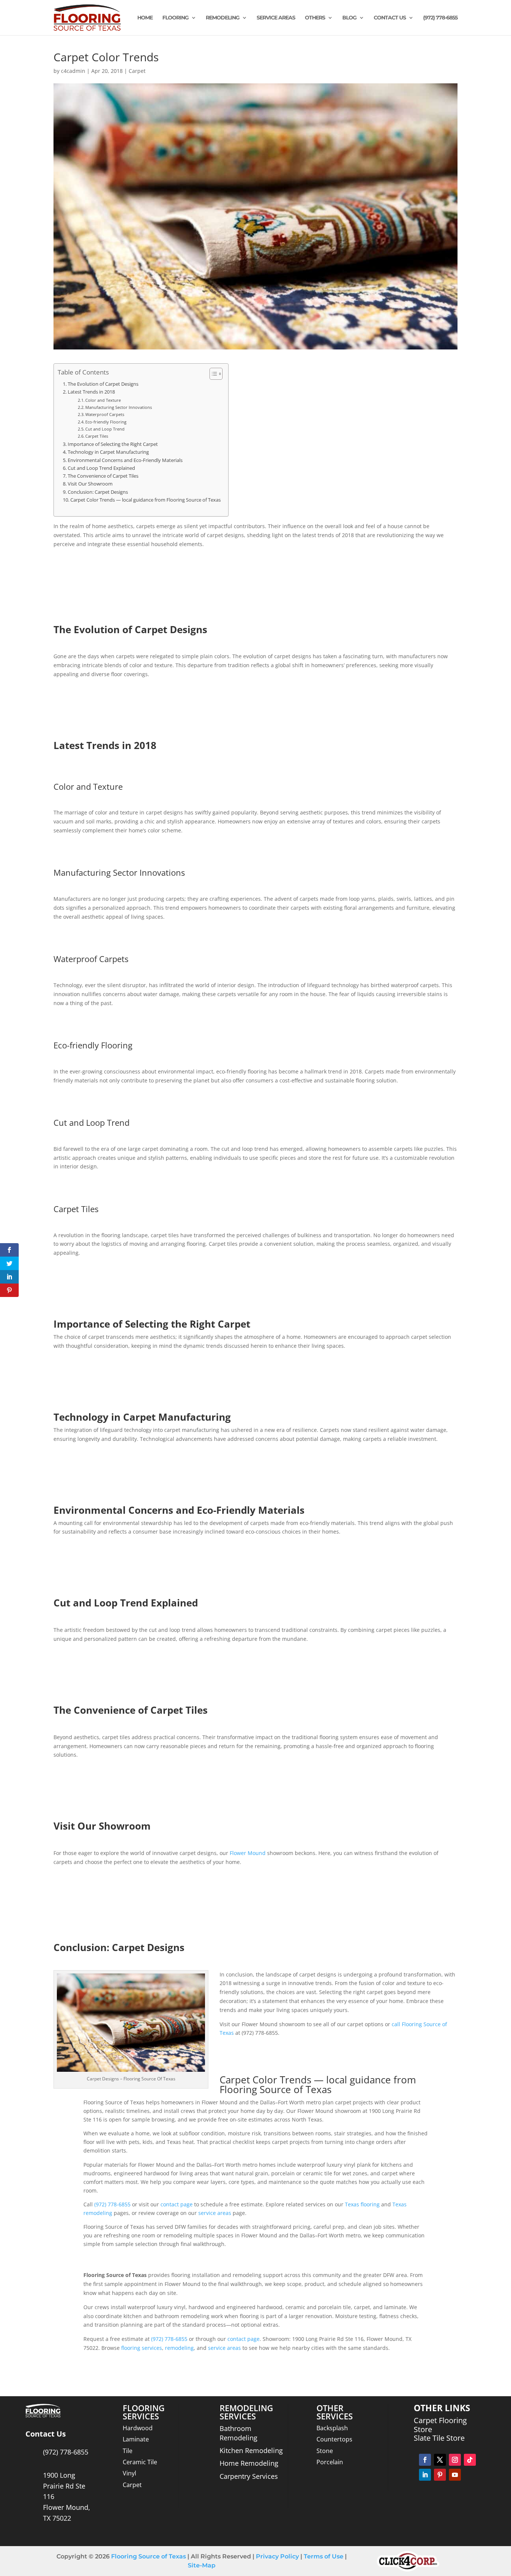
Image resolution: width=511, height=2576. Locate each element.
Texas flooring (362, 2204)
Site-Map (202, 2565)
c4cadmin (73, 71)
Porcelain (330, 2462)
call (396, 2024)
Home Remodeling (249, 2463)
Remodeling (223, 18)
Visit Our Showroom (90, 484)
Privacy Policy (277, 2556)
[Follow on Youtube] (455, 2475)
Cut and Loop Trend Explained (101, 468)
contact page (177, 2204)
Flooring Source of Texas (149, 2556)
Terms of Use (323, 2556)
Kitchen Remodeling (251, 2450)
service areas (215, 2213)
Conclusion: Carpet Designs (98, 492)
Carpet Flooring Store (440, 2425)
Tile (128, 2451)
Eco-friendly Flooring (106, 422)
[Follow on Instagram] (455, 2460)
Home (145, 18)
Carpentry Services (249, 2476)
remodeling (179, 2348)
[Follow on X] (440, 2460)
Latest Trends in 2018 (91, 392)
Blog (349, 18)
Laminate (136, 2439)
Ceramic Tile (140, 2462)
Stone (325, 2451)
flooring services (142, 2348)
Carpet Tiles (97, 436)
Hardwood (138, 2428)
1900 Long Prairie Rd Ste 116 (64, 2486)
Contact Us (390, 18)
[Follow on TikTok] (470, 2460)
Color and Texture (103, 400)
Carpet (137, 71)
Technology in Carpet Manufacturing (108, 452)
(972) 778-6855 (440, 18)
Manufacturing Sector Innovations (119, 407)
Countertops (334, 2439)
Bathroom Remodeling (238, 2433)
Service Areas (276, 18)
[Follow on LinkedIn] (425, 2475)
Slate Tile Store (439, 2438)
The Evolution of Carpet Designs (103, 384)
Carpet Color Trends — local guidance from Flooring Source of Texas (146, 500)
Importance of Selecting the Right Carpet (113, 444)
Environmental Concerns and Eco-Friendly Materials (125, 460)
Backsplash (332, 2428)
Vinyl (129, 2473)
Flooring (175, 18)
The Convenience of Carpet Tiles (103, 476)
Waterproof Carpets (105, 414)
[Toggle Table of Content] (212, 374)
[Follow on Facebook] (425, 2460)
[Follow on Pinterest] (440, 2475)
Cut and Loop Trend (105, 429)
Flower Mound (248, 1853)
